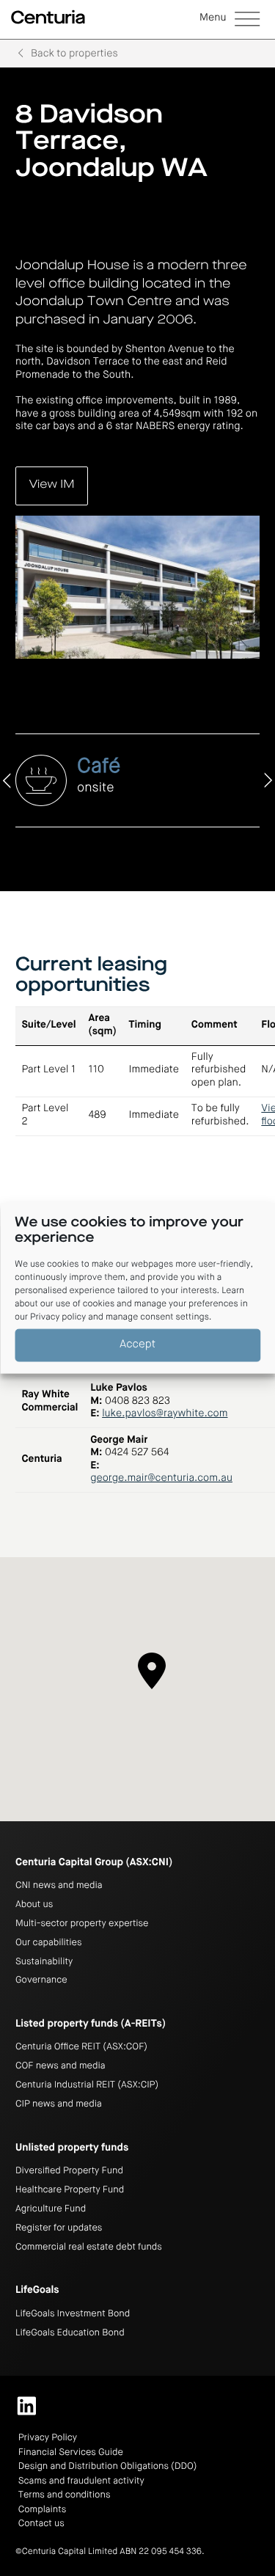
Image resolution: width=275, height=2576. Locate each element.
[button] (230, 20)
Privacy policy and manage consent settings (120, 1317)
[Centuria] (48, 18)
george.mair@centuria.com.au (161, 1479)
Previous (8, 780)
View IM (52, 485)
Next (267, 780)
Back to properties (74, 54)
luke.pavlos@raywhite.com (165, 1414)
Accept (137, 1345)
